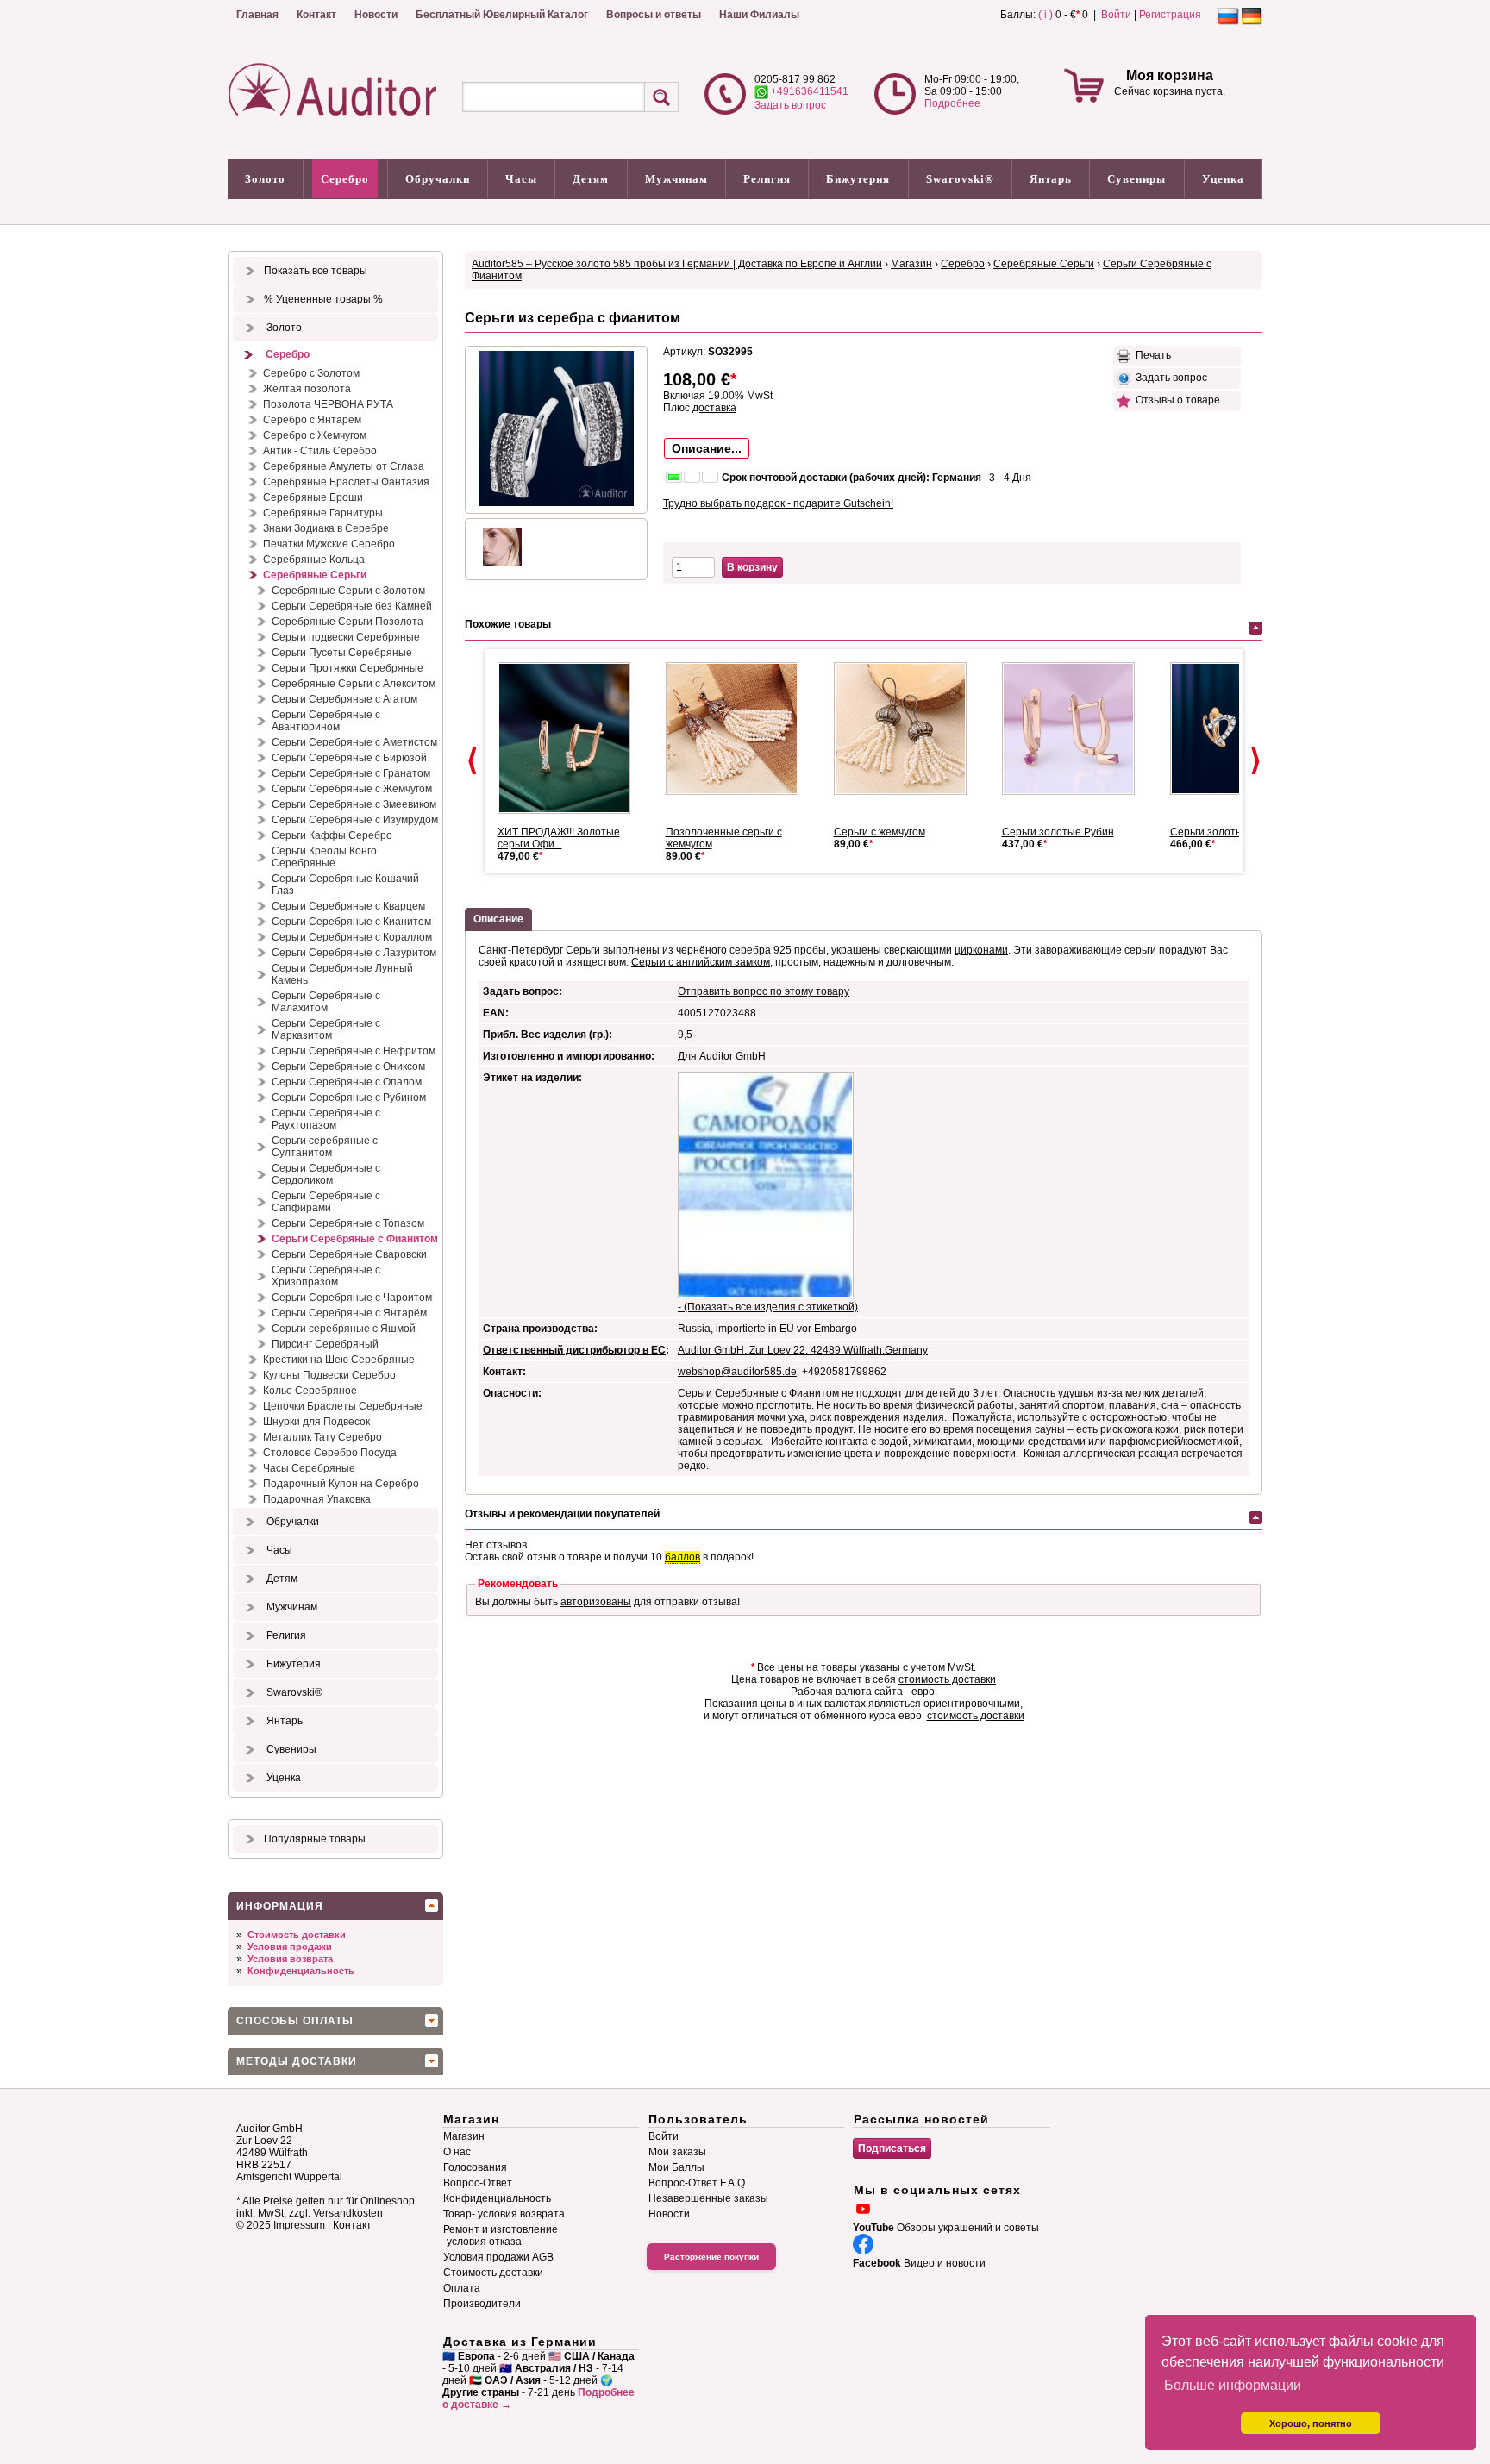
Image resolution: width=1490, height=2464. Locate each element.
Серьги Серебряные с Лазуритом (354, 953)
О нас (457, 2152)
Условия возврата (290, 1959)
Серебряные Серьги (315, 575)
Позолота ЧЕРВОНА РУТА (328, 404)
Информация (280, 1906)
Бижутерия (858, 179)
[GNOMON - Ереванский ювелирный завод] (1075, 729)
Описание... (707, 448)
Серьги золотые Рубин (1058, 832)
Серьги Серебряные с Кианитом (351, 922)
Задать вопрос (790, 105)
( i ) (1046, 15)
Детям (591, 179)
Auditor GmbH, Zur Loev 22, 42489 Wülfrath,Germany (803, 1350)
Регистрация (1170, 15)
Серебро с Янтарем (312, 420)
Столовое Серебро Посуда (330, 1453)
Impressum (299, 2225)
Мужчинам (676, 179)
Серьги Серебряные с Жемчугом (352, 789)
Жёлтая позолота (307, 389)
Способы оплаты (295, 2021)
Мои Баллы (676, 2167)
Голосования (475, 2167)
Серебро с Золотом (311, 373)
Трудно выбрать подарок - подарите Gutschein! (778, 503)
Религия (767, 179)
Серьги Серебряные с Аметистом (354, 742)
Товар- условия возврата (504, 2214)
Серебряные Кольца (314, 560)
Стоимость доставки (297, 1935)
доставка (714, 408)
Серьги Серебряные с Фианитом (355, 1239)
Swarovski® (960, 179)
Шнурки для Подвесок (316, 1422)
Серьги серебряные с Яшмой (344, 1329)
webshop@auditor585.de (737, 1372)
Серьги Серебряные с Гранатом (351, 773)
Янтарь (1051, 179)
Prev (473, 761)
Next (1255, 761)
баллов (682, 1557)
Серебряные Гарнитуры (323, 513)
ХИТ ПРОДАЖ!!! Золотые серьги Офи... (559, 838)
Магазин (911, 264)
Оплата (462, 2288)
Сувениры (1136, 179)
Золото (265, 179)
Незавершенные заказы (708, 2198)
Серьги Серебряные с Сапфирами (326, 1202)
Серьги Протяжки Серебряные (347, 668)
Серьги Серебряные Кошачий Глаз (345, 885)
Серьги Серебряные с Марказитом (326, 1029)
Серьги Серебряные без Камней (352, 606)
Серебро (345, 179)
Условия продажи (290, 1947)
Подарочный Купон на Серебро (341, 1484)
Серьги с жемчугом (880, 832)
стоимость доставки (947, 1679)
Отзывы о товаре (1175, 400)
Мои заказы (677, 2152)
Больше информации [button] (1233, 2385)
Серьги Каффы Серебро (332, 835)
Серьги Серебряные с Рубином (349, 1098)
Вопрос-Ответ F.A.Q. (698, 2183)
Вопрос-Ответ (478, 2183)
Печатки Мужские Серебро (329, 544)
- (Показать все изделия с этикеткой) (768, 1307)
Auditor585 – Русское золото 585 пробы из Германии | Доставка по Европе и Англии (677, 264)
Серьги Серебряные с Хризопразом (326, 1276)
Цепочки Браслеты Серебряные (343, 1406)
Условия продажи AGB (498, 2257)
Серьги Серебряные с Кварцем (348, 906)
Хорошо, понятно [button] (1311, 2423)
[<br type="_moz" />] (571, 738)
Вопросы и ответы (654, 15)
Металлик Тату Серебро (322, 1437)
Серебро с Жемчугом (315, 435)
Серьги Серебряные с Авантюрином (326, 721)
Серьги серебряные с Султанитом (325, 1147)
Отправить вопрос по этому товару (764, 991)
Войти (1116, 15)
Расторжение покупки (711, 2257)
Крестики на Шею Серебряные (339, 1360)
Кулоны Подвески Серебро (329, 1375)
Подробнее (952, 103)
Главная (257, 15)
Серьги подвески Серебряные (346, 637)
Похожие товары (508, 624)
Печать (1151, 355)
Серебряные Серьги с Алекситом (354, 684)
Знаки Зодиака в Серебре (326, 528)
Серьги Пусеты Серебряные (342, 653)
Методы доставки (297, 2061)
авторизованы (596, 1602)
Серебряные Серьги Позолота (347, 622)
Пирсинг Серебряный (325, 1344)
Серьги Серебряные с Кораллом (352, 937)
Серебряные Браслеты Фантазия (346, 482)
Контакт (316, 15)
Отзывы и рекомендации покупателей (562, 1514)
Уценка (1223, 179)
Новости (376, 15)
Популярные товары (315, 1839)
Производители (482, 2304)
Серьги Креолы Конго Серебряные (324, 857)
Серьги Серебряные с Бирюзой (349, 758)
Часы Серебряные (309, 1468)
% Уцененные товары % (323, 299)
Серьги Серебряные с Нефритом (354, 1051)
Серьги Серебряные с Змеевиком (354, 804)
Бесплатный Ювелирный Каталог (502, 15)
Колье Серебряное (310, 1391)
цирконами (981, 950)
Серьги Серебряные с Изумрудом (355, 820)
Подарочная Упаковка (317, 1499)
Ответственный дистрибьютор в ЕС (574, 1350)
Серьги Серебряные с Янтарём (349, 1313)
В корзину (752, 567)
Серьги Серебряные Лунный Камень (342, 974)
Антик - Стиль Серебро (320, 451)
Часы (521, 179)
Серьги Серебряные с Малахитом (326, 1002)
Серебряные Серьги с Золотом (348, 591)
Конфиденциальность (301, 1971)
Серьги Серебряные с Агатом (344, 699)
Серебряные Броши (313, 497)
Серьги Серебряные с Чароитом (352, 1298)
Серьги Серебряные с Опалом (347, 1082)
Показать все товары (316, 271)
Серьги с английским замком (701, 962)
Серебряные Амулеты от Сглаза (344, 466)
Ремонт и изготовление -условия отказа (501, 2236)
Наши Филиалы (759, 15)
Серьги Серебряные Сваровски (349, 1254)
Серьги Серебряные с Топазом (348, 1223)
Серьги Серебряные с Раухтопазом (326, 1119)
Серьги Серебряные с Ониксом (348, 1066)
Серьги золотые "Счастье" (1235, 832)
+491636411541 (808, 91)
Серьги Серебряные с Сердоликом (326, 1174)
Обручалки (438, 179)
